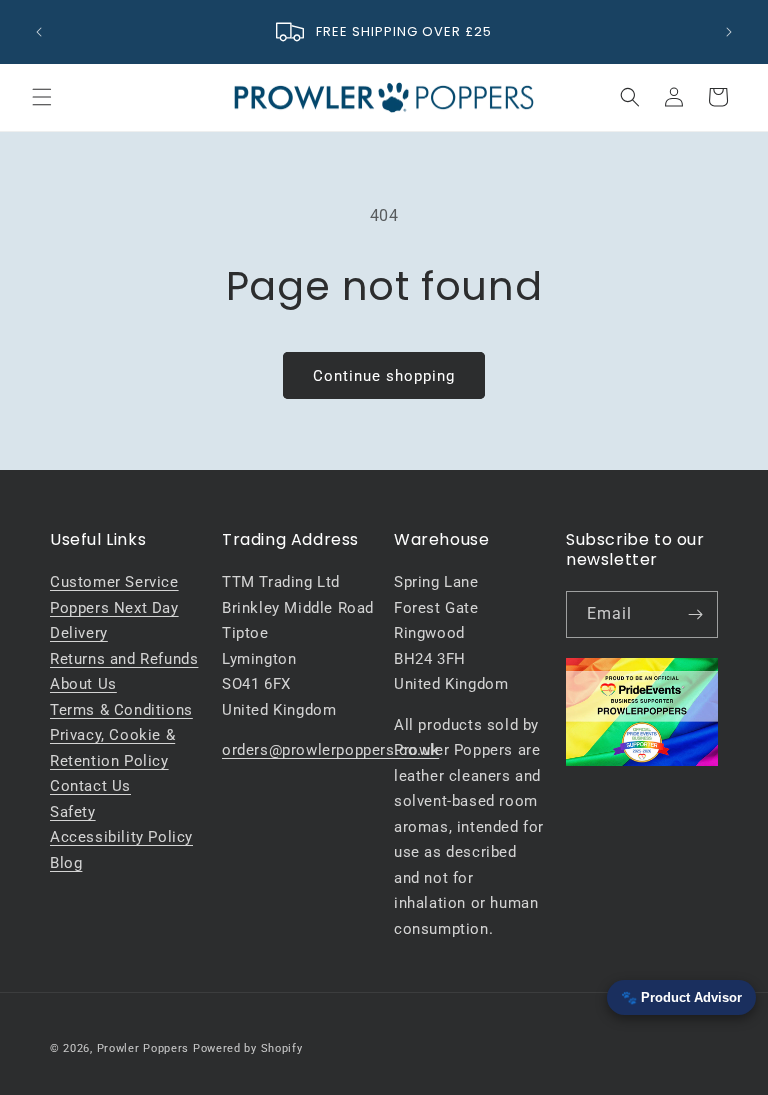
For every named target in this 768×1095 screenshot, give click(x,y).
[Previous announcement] (39, 32)
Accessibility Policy (121, 837)
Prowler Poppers (143, 1048)
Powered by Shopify (248, 1048)
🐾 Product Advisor (681, 997)
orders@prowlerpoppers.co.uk (330, 750)
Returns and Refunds (124, 659)
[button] (42, 97)
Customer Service (114, 582)
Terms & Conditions (121, 710)
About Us (83, 684)
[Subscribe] (695, 614)
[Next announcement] (729, 32)
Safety (73, 812)
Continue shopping (384, 376)
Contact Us (90, 786)
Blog (66, 863)
